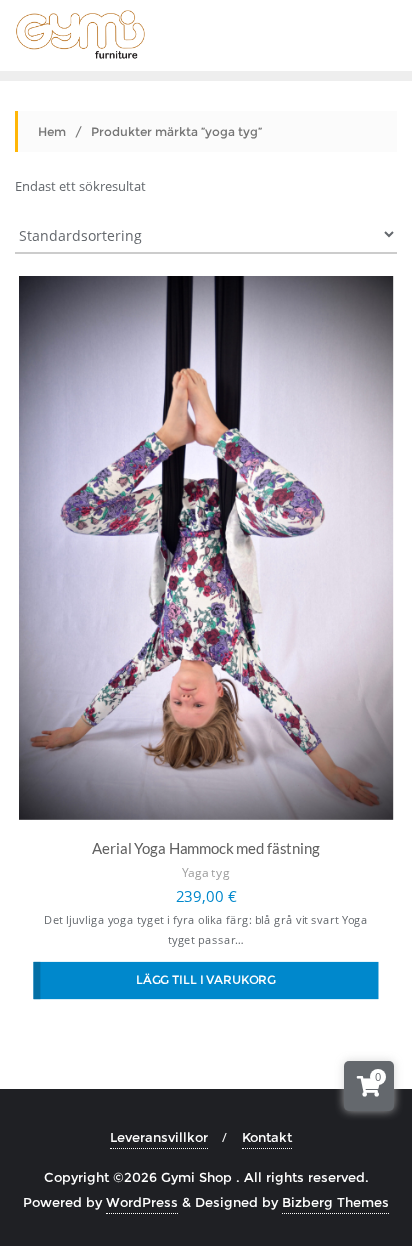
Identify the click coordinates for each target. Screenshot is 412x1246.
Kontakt (267, 1137)
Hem (52, 131)
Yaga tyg (206, 873)
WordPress (142, 1202)
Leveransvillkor (159, 1137)
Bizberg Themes (335, 1202)
